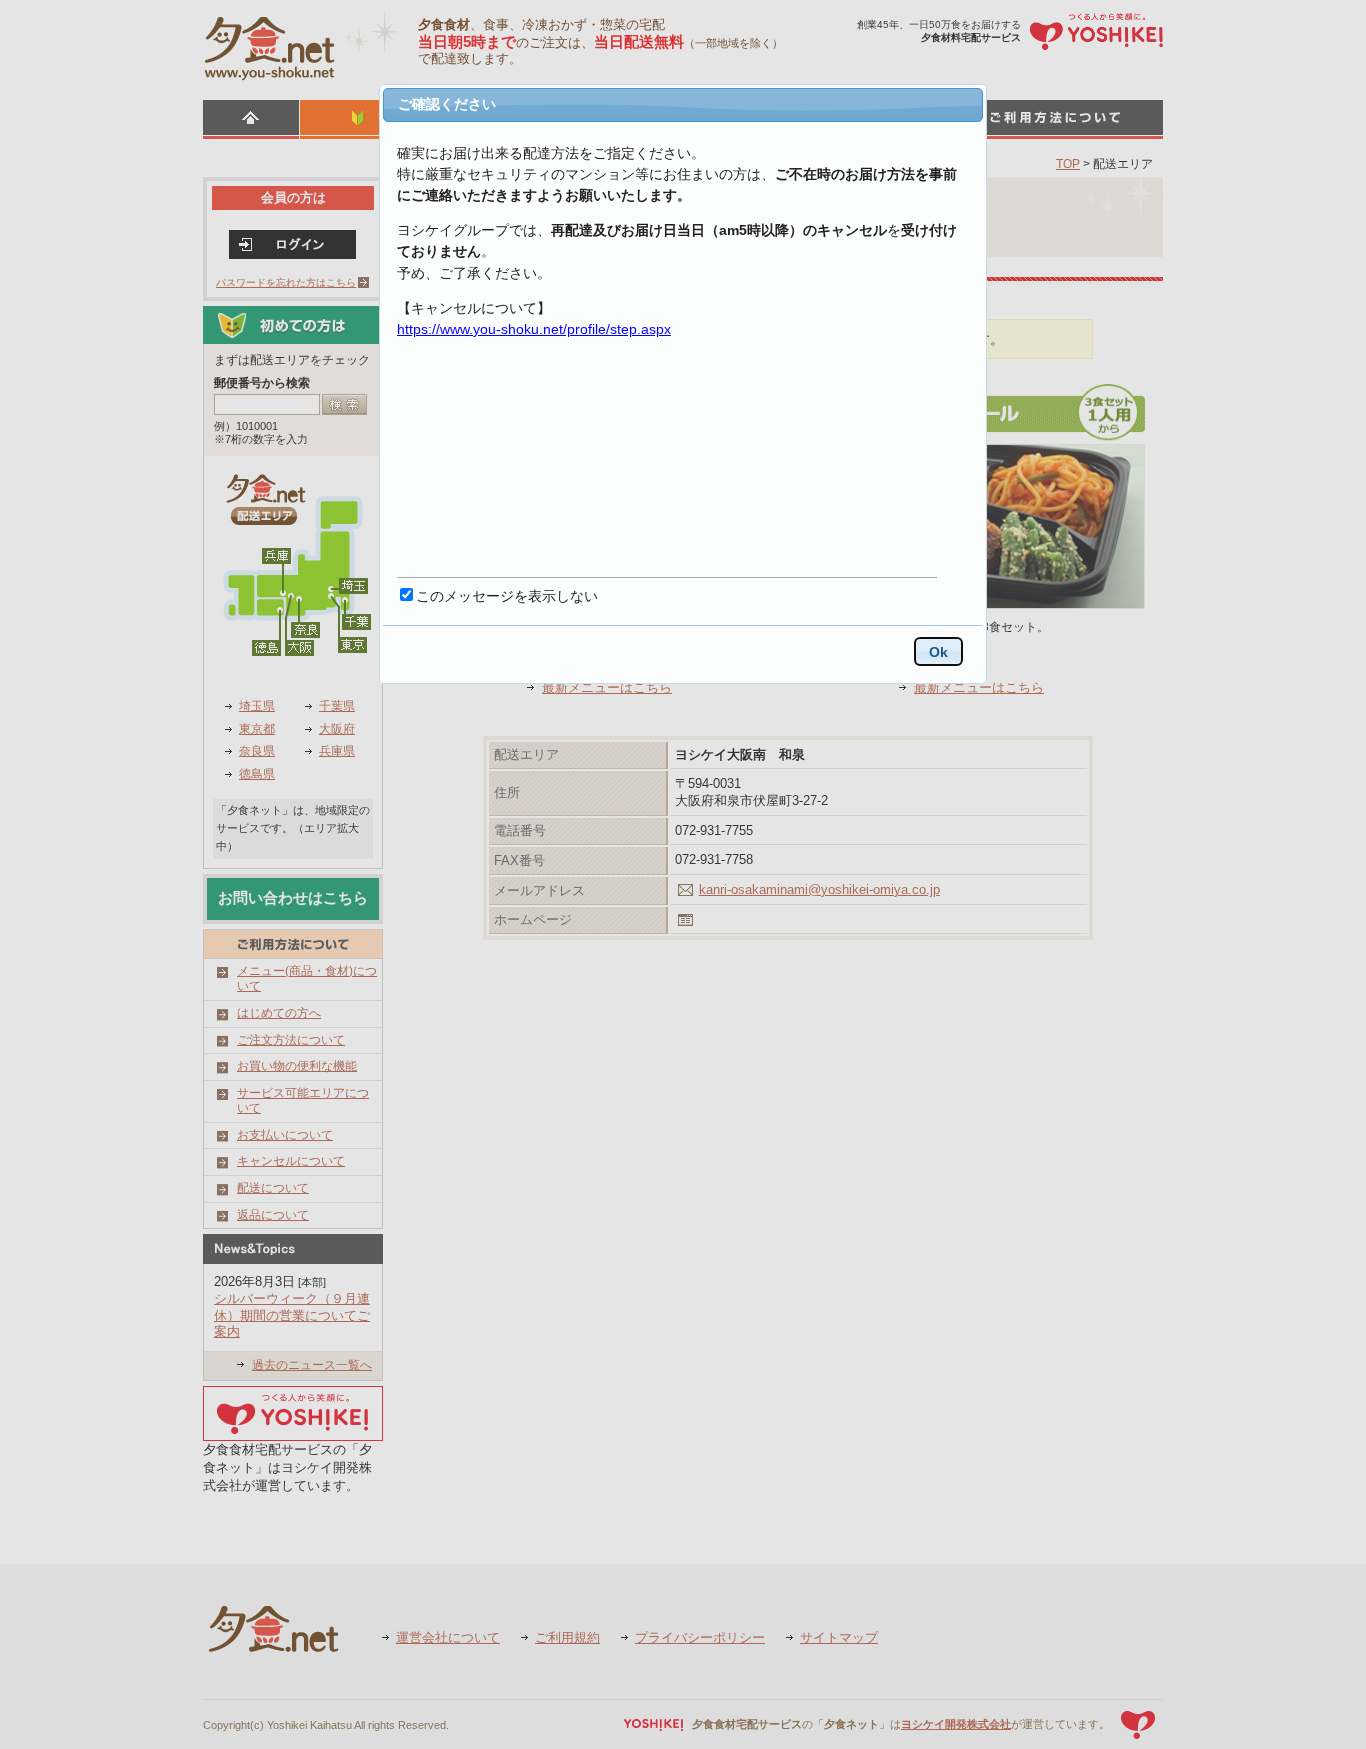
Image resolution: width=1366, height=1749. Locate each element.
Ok (938, 652)
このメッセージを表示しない (507, 596)
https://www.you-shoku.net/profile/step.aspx (534, 329)
